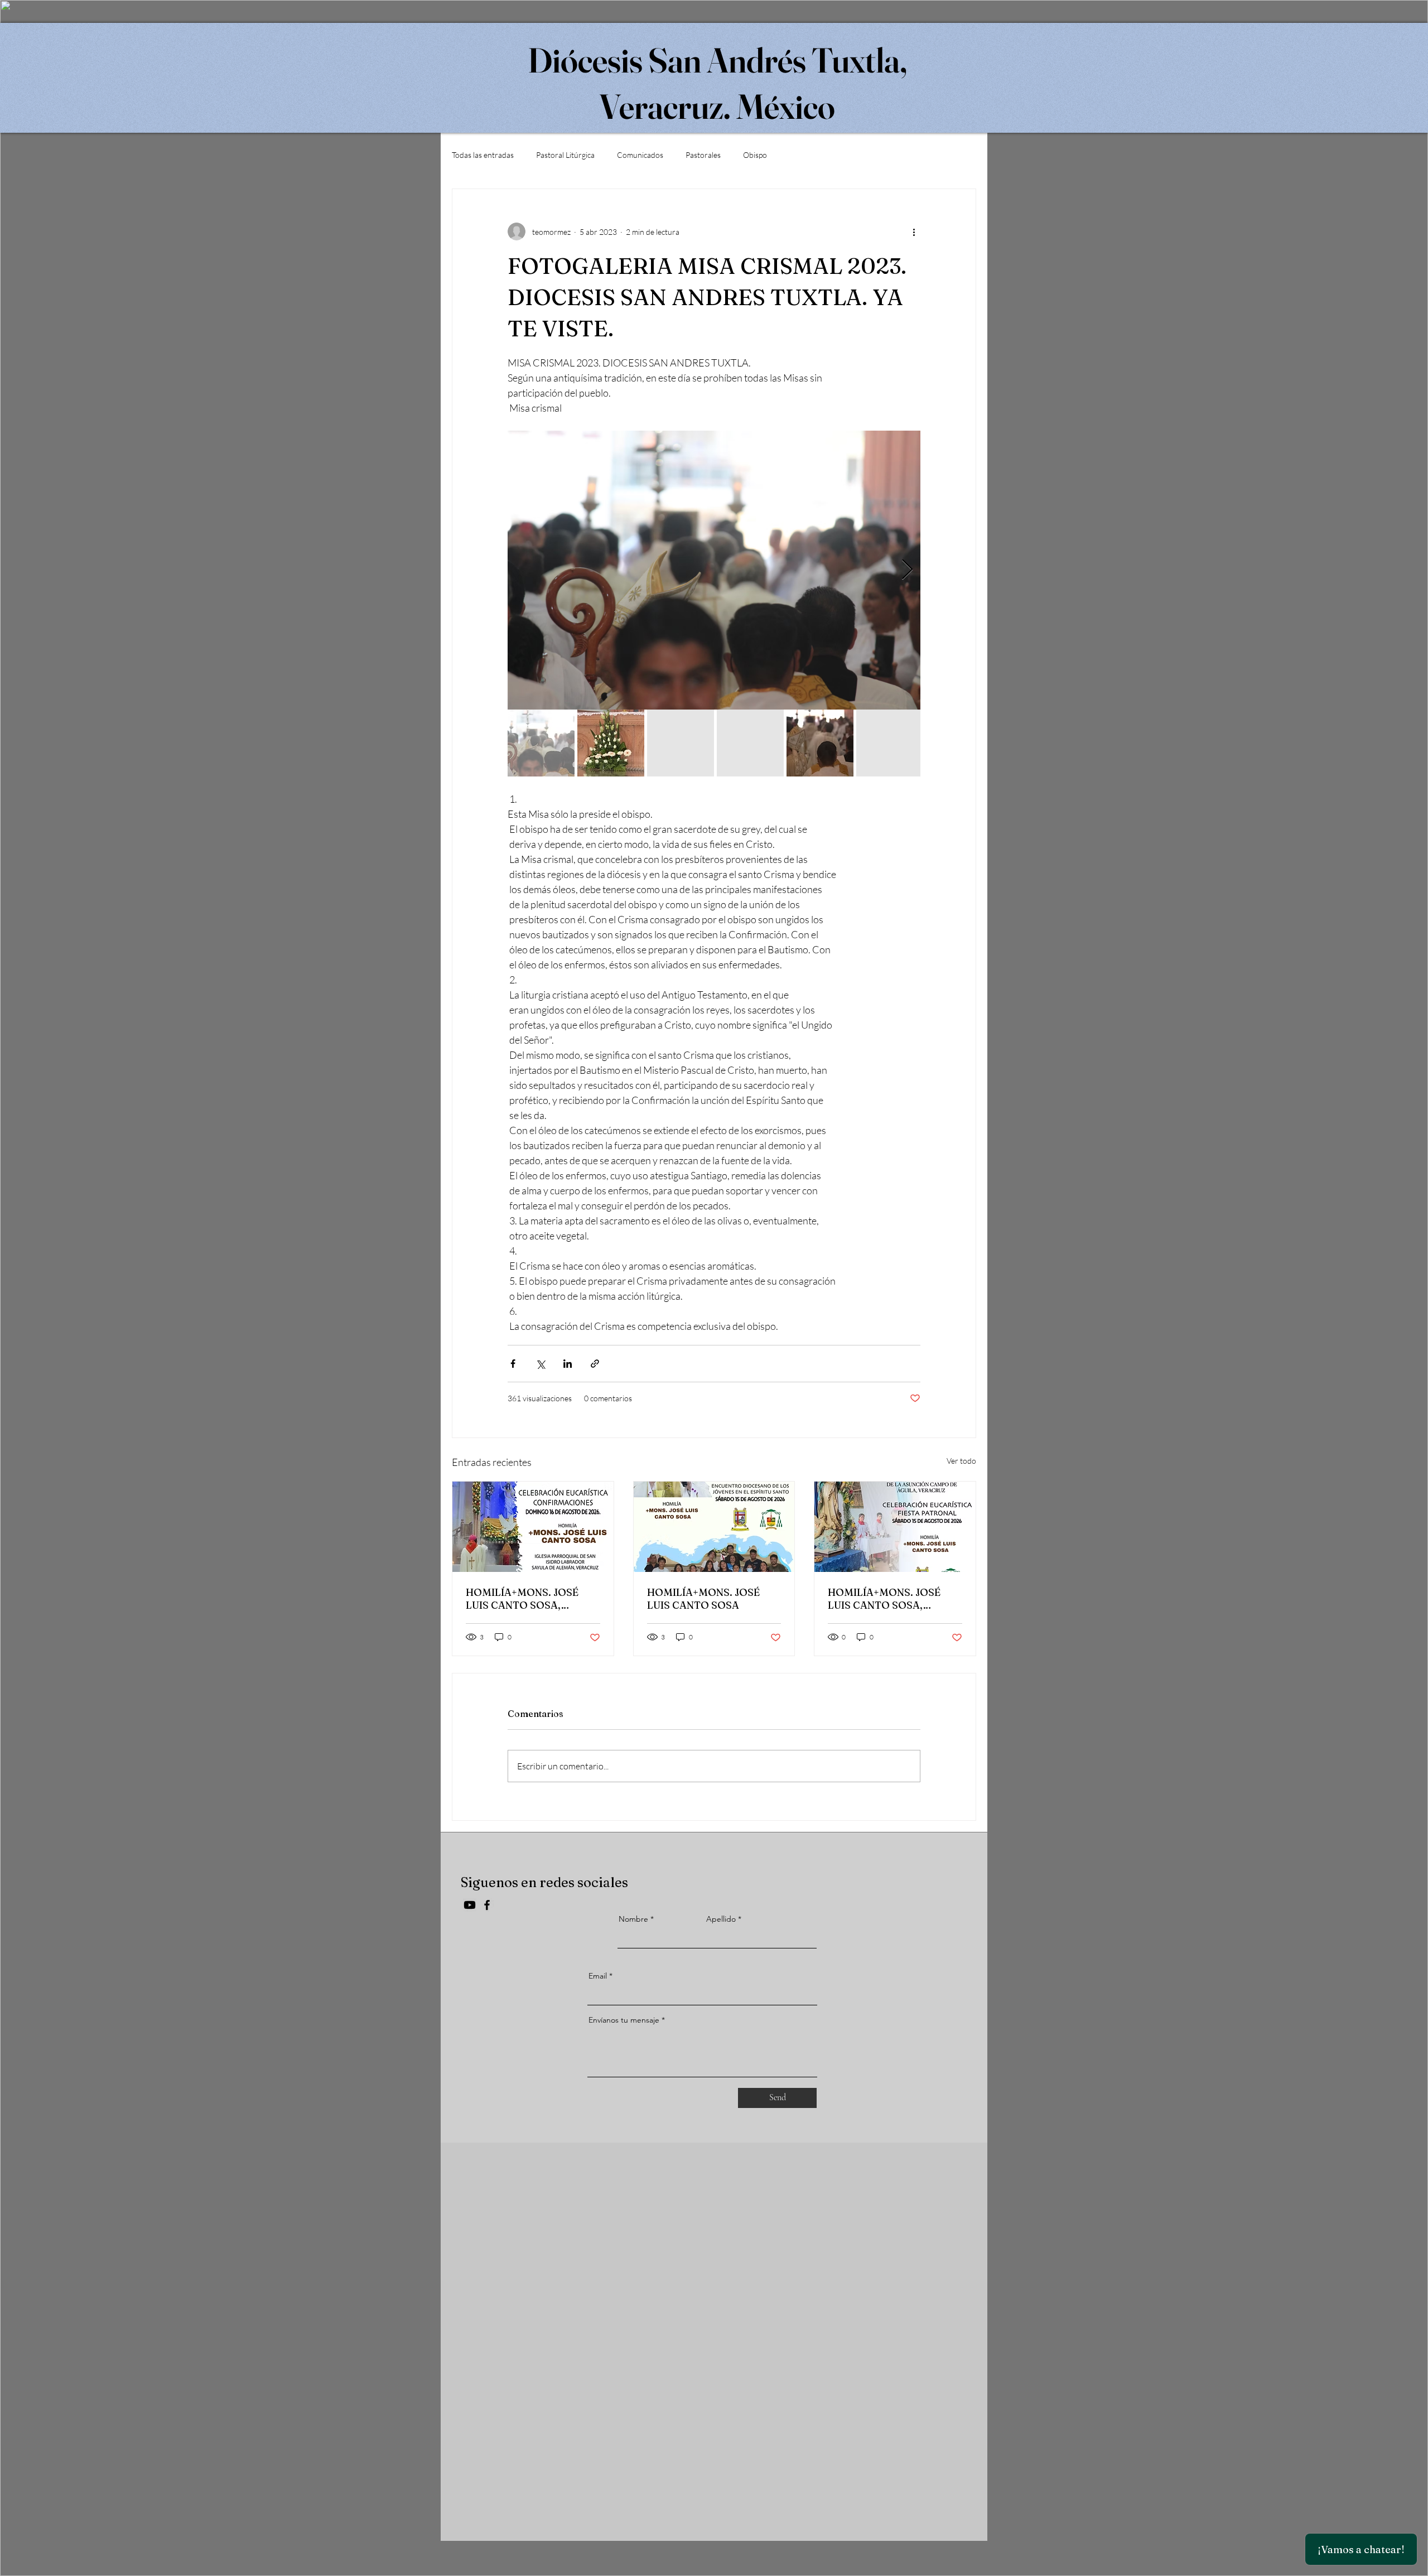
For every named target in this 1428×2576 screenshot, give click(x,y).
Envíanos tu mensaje (624, 2020)
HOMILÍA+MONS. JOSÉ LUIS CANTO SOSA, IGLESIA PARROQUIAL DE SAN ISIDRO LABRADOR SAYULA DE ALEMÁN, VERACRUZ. (529, 1599)
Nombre (633, 1919)
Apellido (721, 1919)
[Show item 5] (820, 743)
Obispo (755, 155)
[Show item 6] (890, 743)
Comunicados (640, 155)
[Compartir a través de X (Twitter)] (540, 1364)
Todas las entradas (483, 155)
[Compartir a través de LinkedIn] (568, 1364)
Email (598, 1976)
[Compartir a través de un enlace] (595, 1364)
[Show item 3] (681, 743)
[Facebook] (487, 1905)
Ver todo (961, 1461)
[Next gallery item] (907, 570)
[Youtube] (470, 1905)
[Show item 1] (541, 743)
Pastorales (703, 155)
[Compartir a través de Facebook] (513, 1364)
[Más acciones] (914, 231)
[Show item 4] (750, 743)
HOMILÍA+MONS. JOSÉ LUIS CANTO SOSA (703, 1599)
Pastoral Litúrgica (565, 155)
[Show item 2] (611, 743)
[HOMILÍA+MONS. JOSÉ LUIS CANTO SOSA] (714, 1527)
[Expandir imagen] (714, 570)
